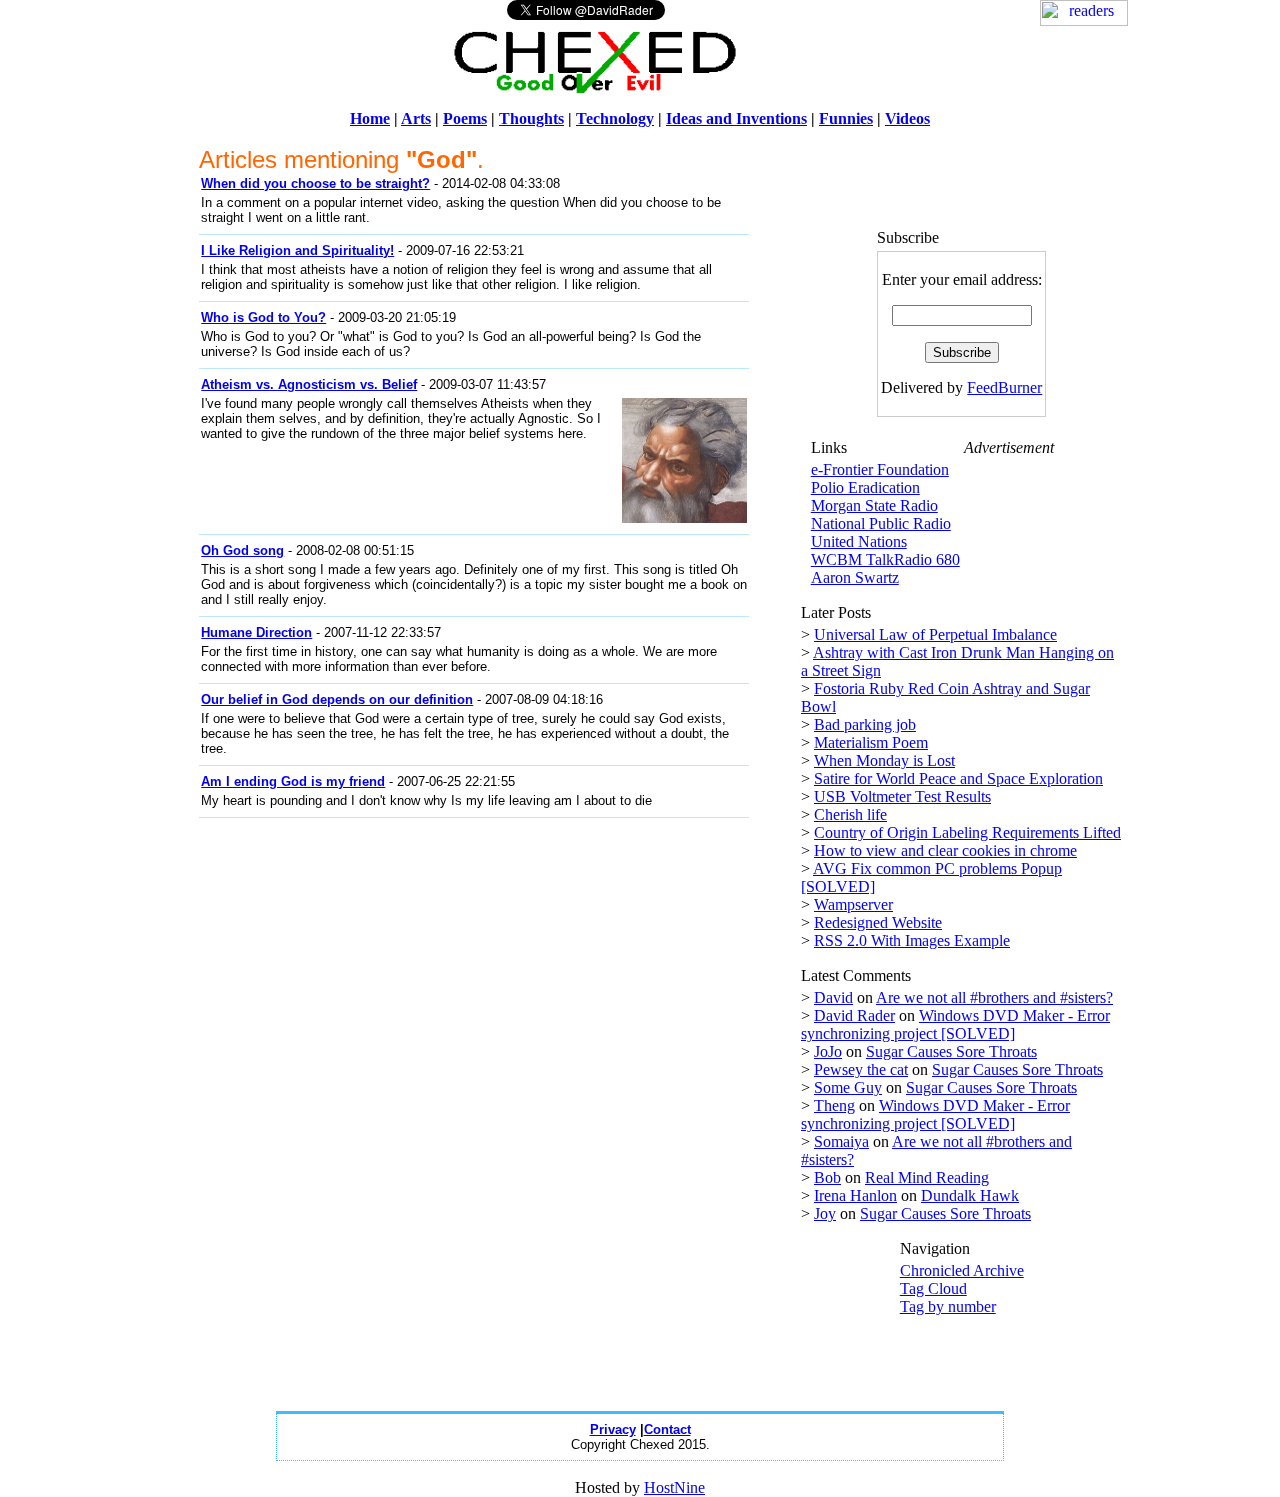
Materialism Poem (871, 742)
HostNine (674, 1487)
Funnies (846, 118)
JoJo (828, 1051)
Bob (827, 1177)
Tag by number (948, 1306)
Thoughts (531, 118)
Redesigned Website (878, 922)
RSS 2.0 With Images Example (912, 940)
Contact (667, 1429)
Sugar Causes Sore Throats (951, 1051)
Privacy (613, 1429)
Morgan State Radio (874, 505)
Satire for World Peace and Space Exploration (958, 778)
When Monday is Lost (884, 760)
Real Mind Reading (927, 1177)
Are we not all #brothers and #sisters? (994, 997)
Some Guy (848, 1087)
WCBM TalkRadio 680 (885, 559)
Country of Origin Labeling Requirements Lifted (967, 832)
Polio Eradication (865, 487)
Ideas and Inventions (736, 118)
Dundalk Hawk (970, 1195)
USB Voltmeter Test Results (902, 796)
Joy (825, 1213)
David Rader (854, 1015)
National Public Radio (881, 523)
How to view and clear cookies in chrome (945, 850)
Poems (465, 118)
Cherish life (850, 814)
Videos (907, 118)
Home (370, 118)
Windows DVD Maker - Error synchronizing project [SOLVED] (955, 1024)
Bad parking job (865, 724)
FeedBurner (1004, 387)
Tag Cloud (933, 1288)
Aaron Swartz (855, 577)
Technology (615, 118)
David (833, 997)
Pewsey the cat (861, 1069)
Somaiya (841, 1141)
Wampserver (853, 904)
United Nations (859, 541)
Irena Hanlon (855, 1195)
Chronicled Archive (962, 1270)
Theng (834, 1105)
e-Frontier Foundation (880, 469)
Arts (416, 118)
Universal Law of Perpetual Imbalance (935, 634)
